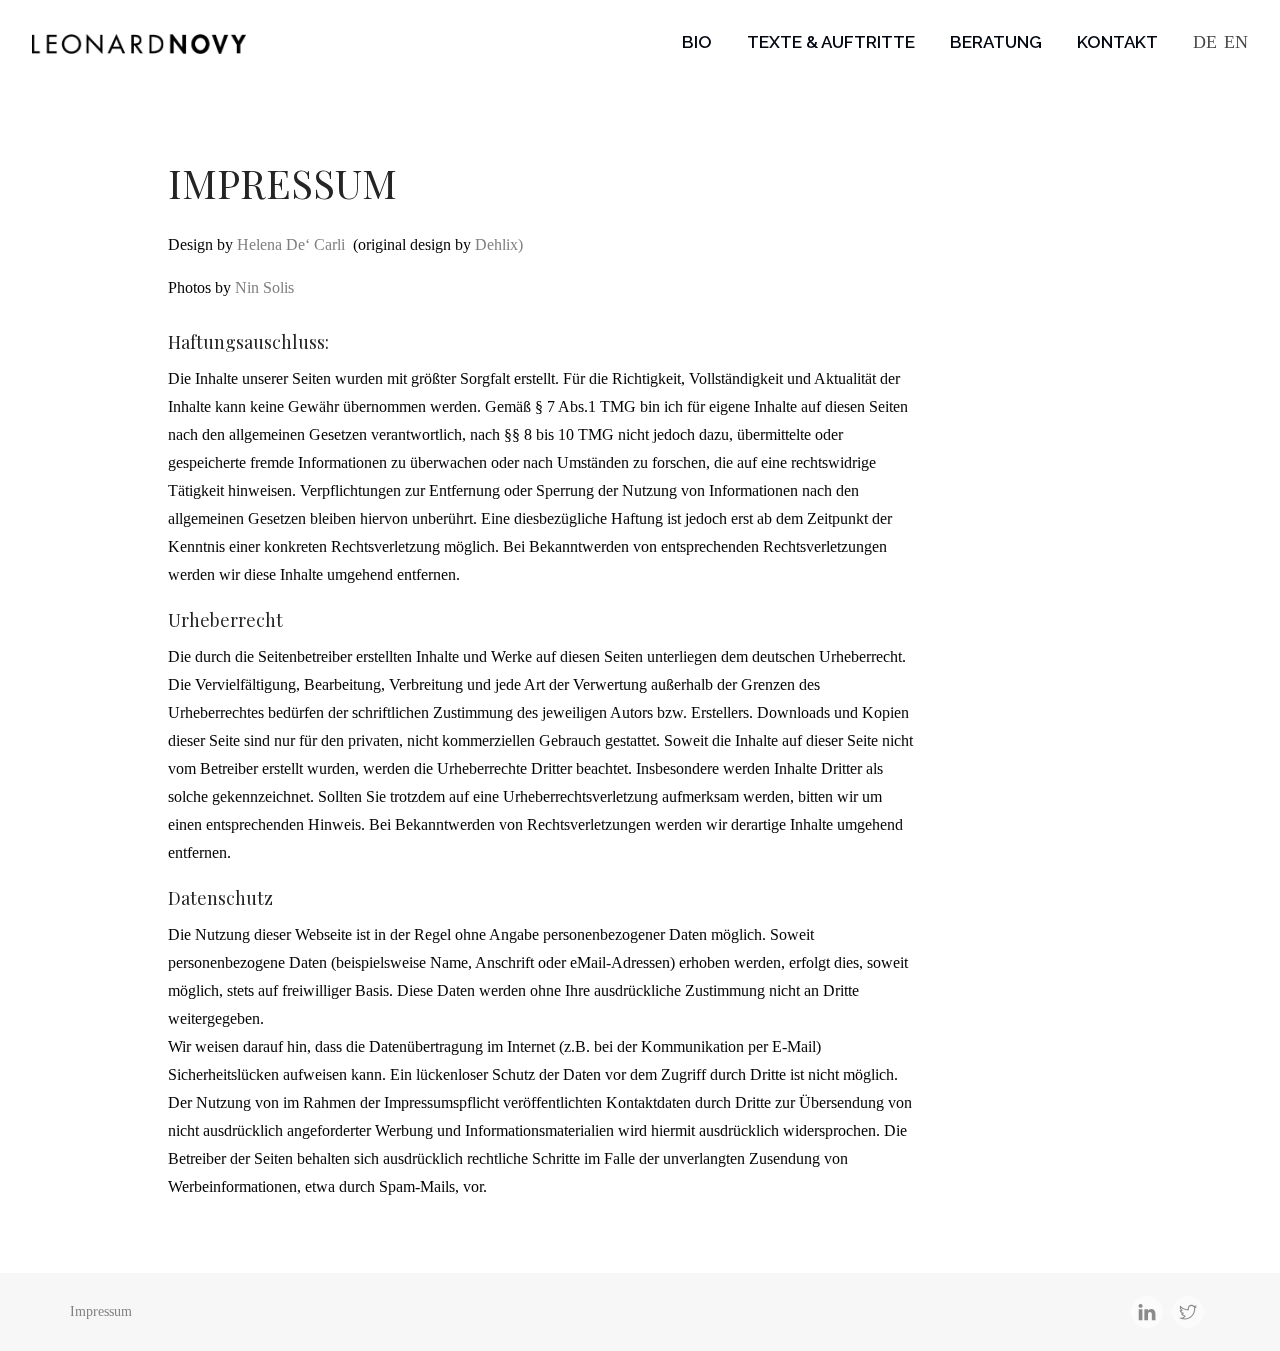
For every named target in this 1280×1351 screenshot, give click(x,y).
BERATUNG (996, 42)
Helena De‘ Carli (291, 244)
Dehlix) (499, 244)
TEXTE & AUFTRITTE (831, 42)
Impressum (101, 1311)
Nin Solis (264, 287)
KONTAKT (1117, 42)
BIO (697, 42)
